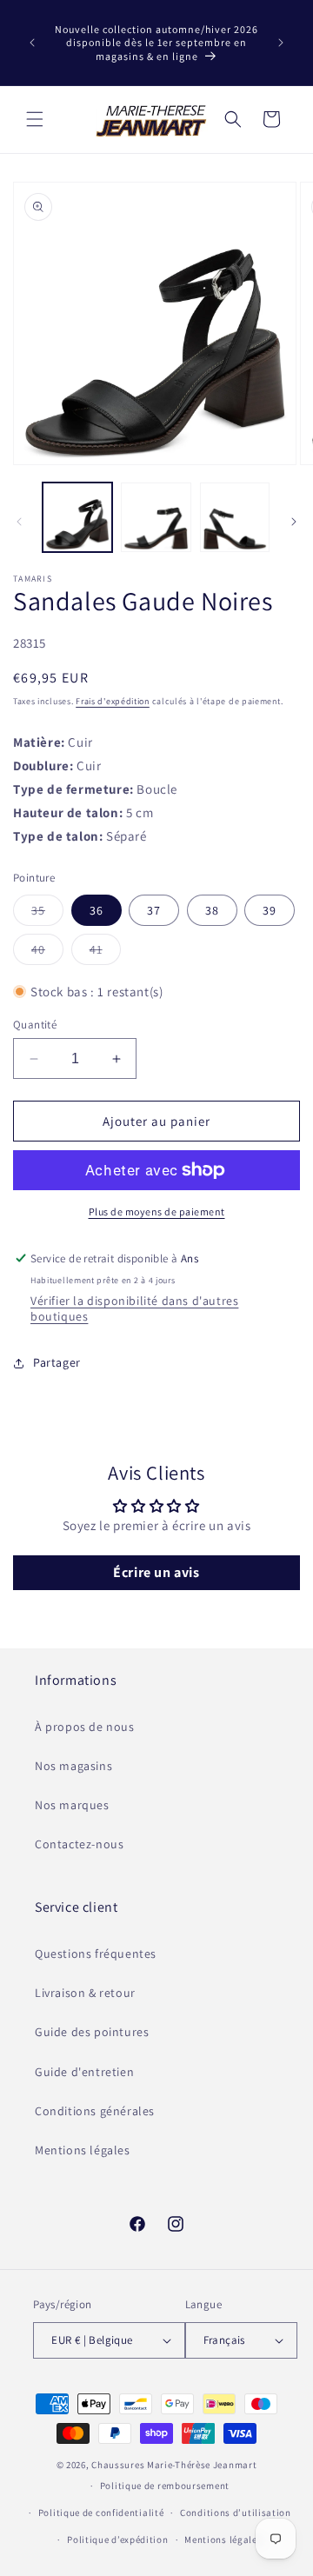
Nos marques (72, 1805)
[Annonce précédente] (32, 43)
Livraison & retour (85, 1993)
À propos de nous (85, 1727)
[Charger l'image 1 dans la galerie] (77, 517)
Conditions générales (95, 2111)
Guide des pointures (92, 2032)
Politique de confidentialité (101, 2513)
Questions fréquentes (96, 1954)
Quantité (35, 1025)
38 (212, 910)
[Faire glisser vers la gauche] (19, 522)
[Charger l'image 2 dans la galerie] (156, 517)
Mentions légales (83, 2150)
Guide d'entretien (84, 2072)
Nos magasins (73, 1766)
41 (105, 953)
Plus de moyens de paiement (157, 1211)
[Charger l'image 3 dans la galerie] (235, 517)
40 (47, 953)
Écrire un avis (156, 1572)
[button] (35, 119)
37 (154, 910)
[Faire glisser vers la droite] (294, 522)
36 (97, 910)
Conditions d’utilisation (236, 2513)
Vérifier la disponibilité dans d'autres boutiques (134, 1308)
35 (47, 914)
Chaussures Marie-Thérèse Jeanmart (174, 2465)
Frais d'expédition (113, 701)
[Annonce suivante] (281, 43)
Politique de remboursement (165, 2486)
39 (270, 910)
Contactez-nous (79, 1844)
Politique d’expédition (117, 2539)
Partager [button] (57, 1362)
